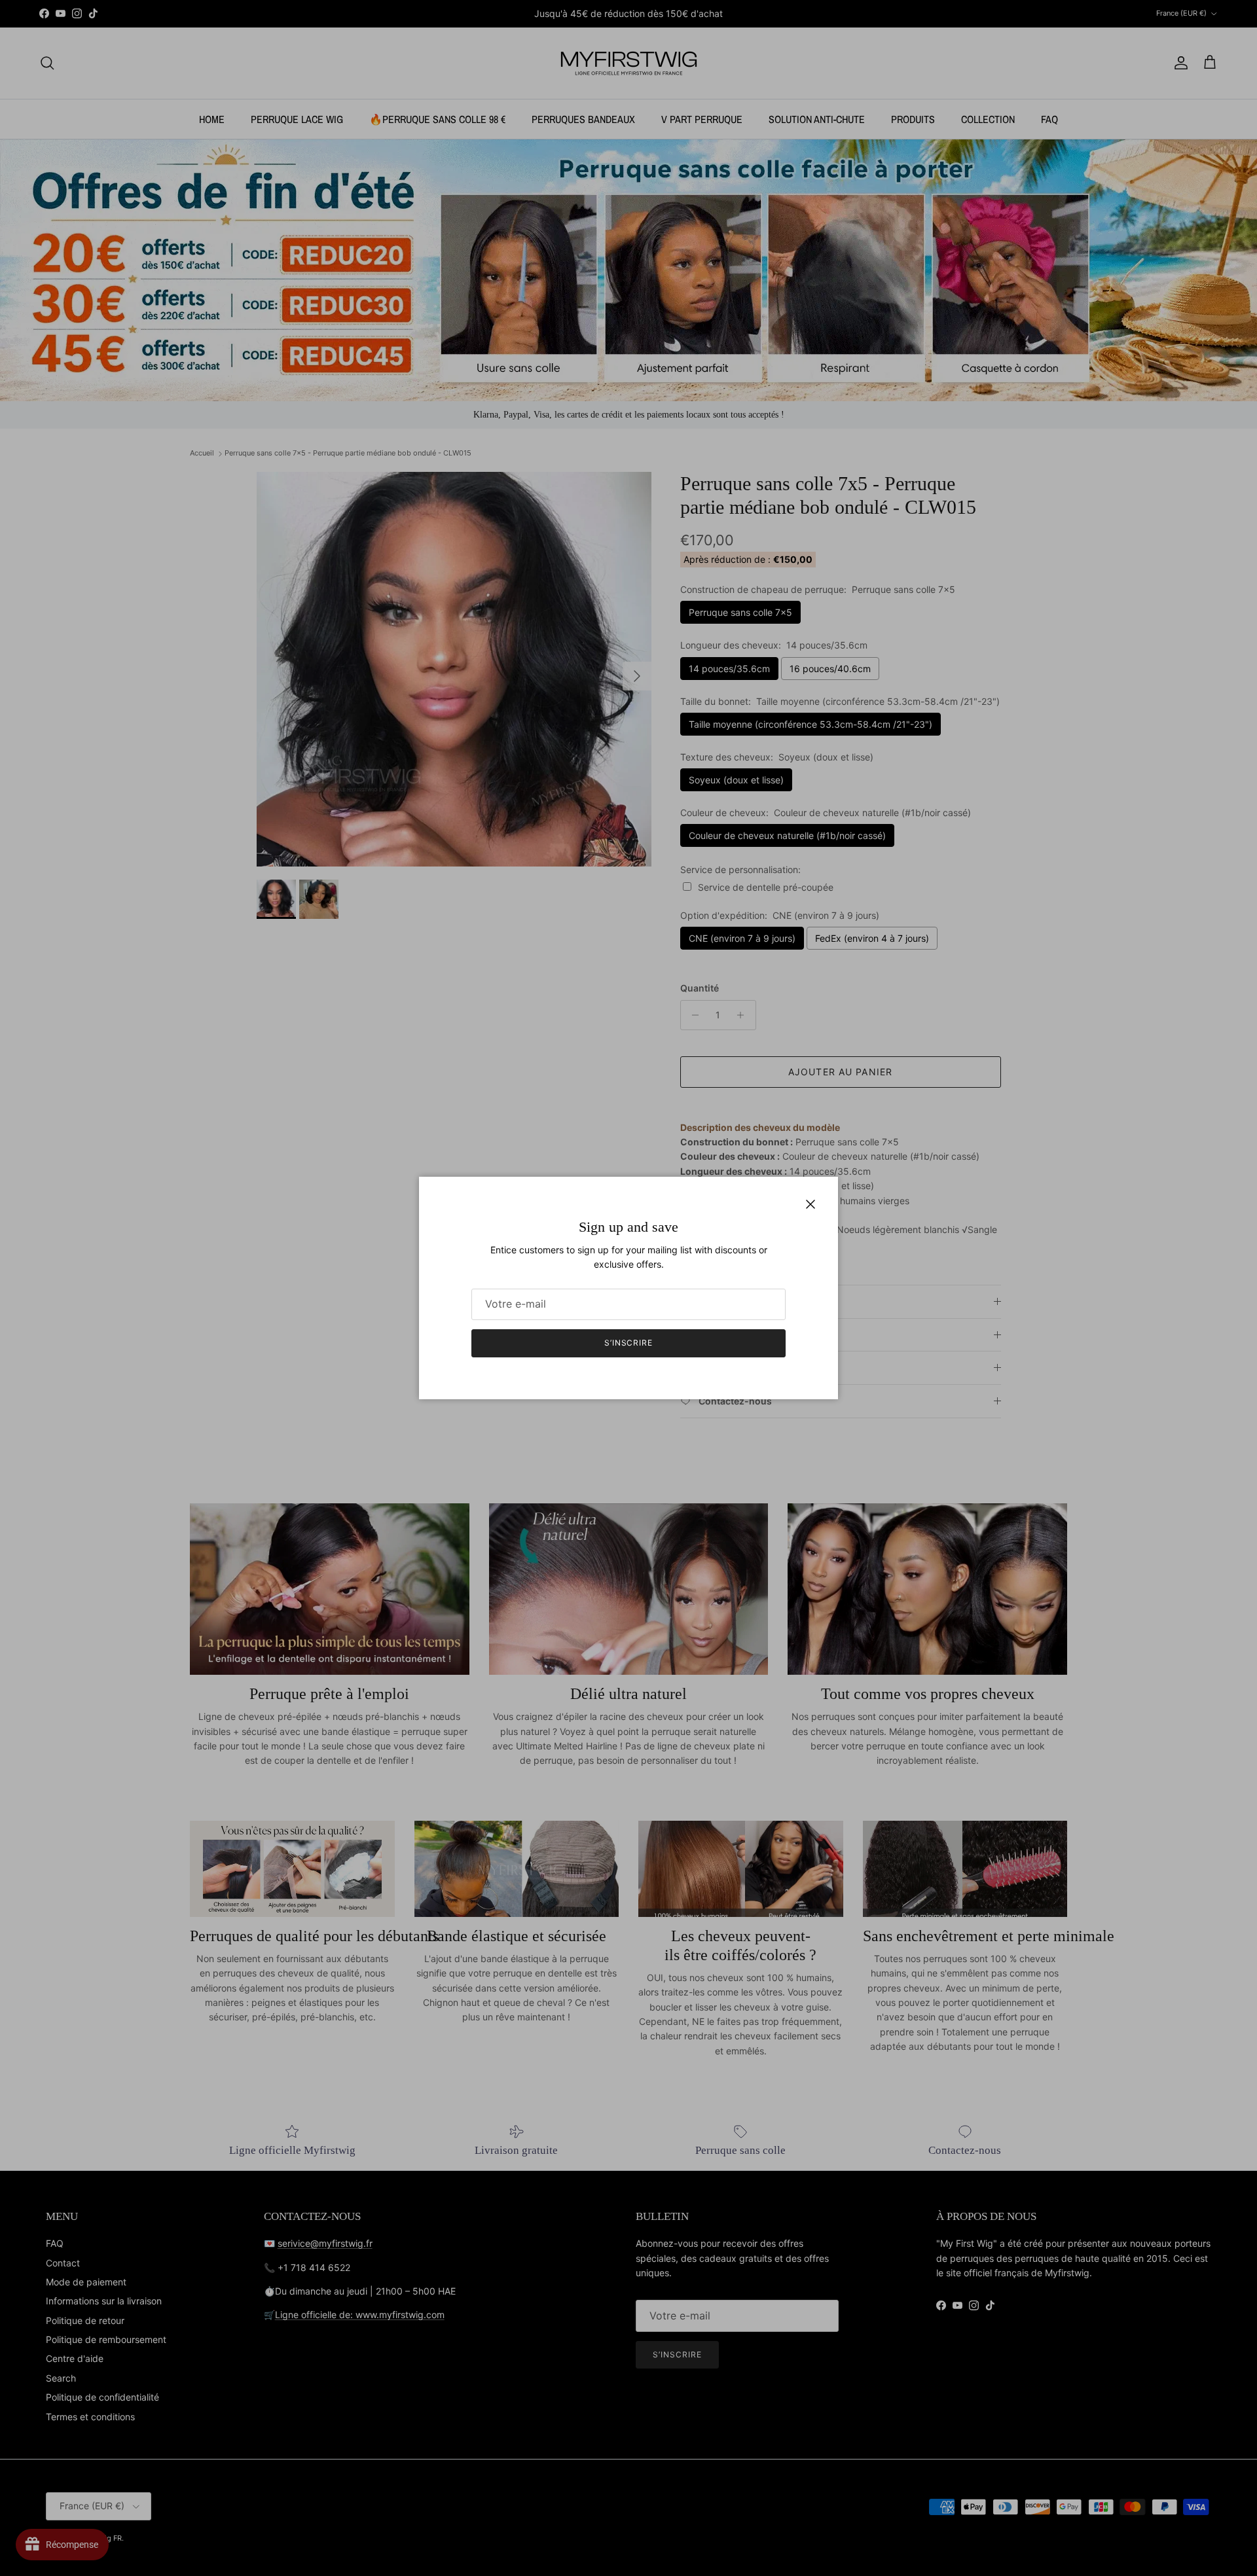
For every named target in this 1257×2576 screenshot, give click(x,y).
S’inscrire (629, 1343)
